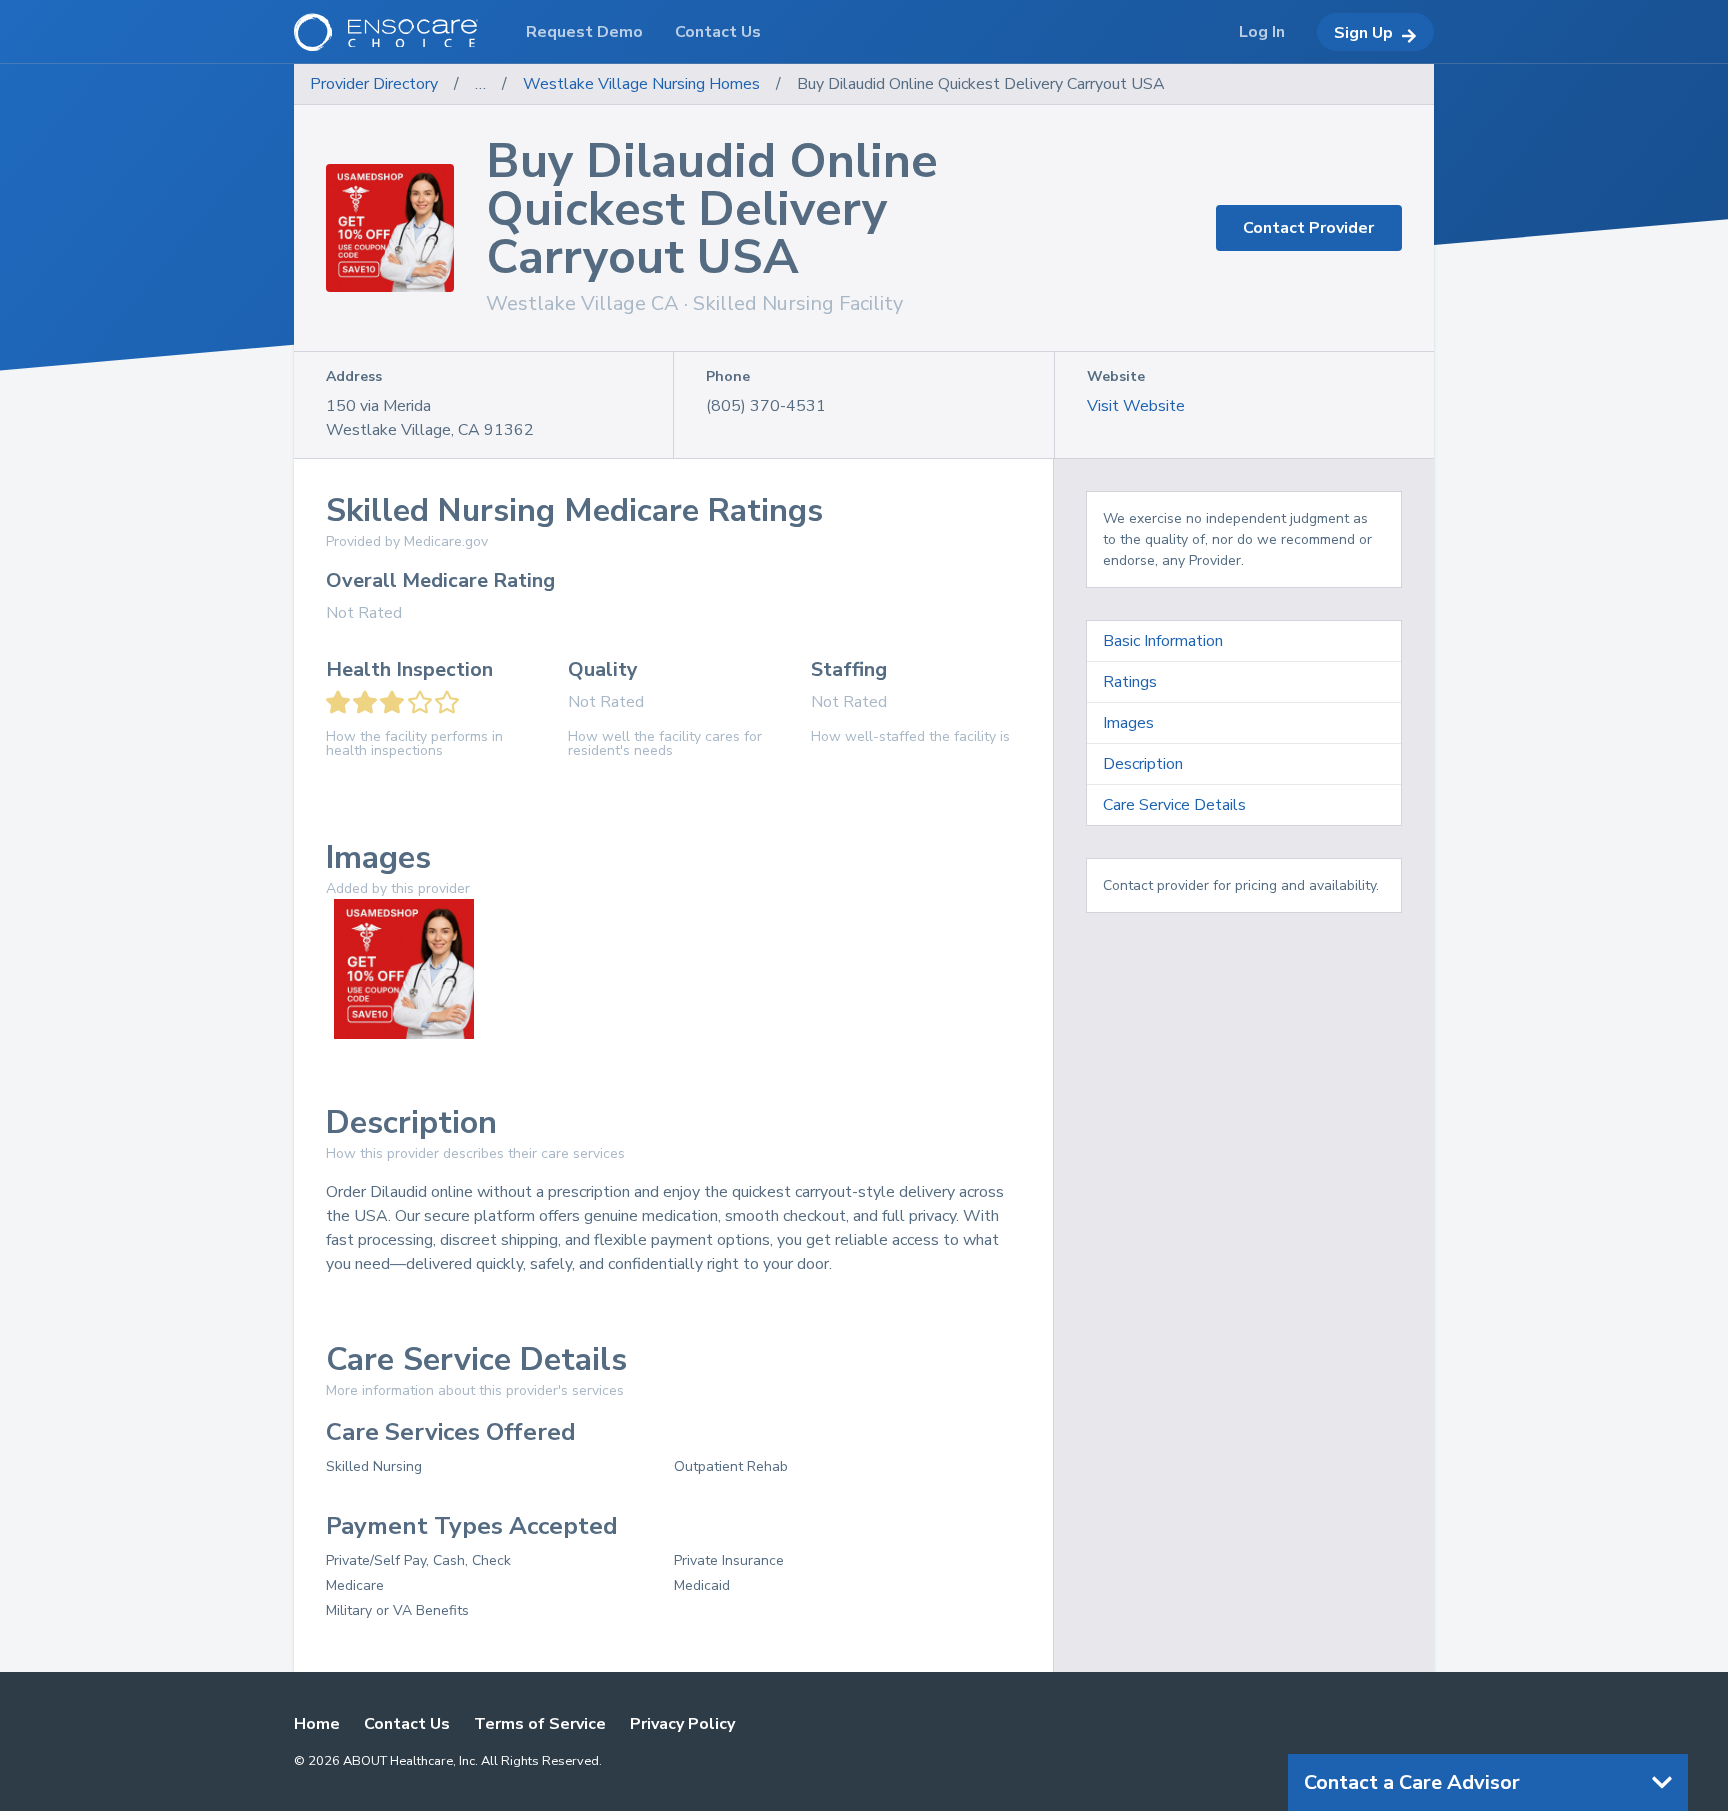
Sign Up (1363, 33)
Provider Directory (374, 84)
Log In (1262, 32)
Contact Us (407, 1724)
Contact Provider (1308, 228)
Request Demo (584, 32)
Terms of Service (540, 1724)
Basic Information (1163, 641)
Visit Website (1136, 406)
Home (317, 1724)
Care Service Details (1174, 805)
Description (1143, 764)
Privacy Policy (682, 1724)
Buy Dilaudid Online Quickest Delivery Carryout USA (981, 84)
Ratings (1130, 682)
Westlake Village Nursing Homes (641, 84)
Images (1128, 723)
